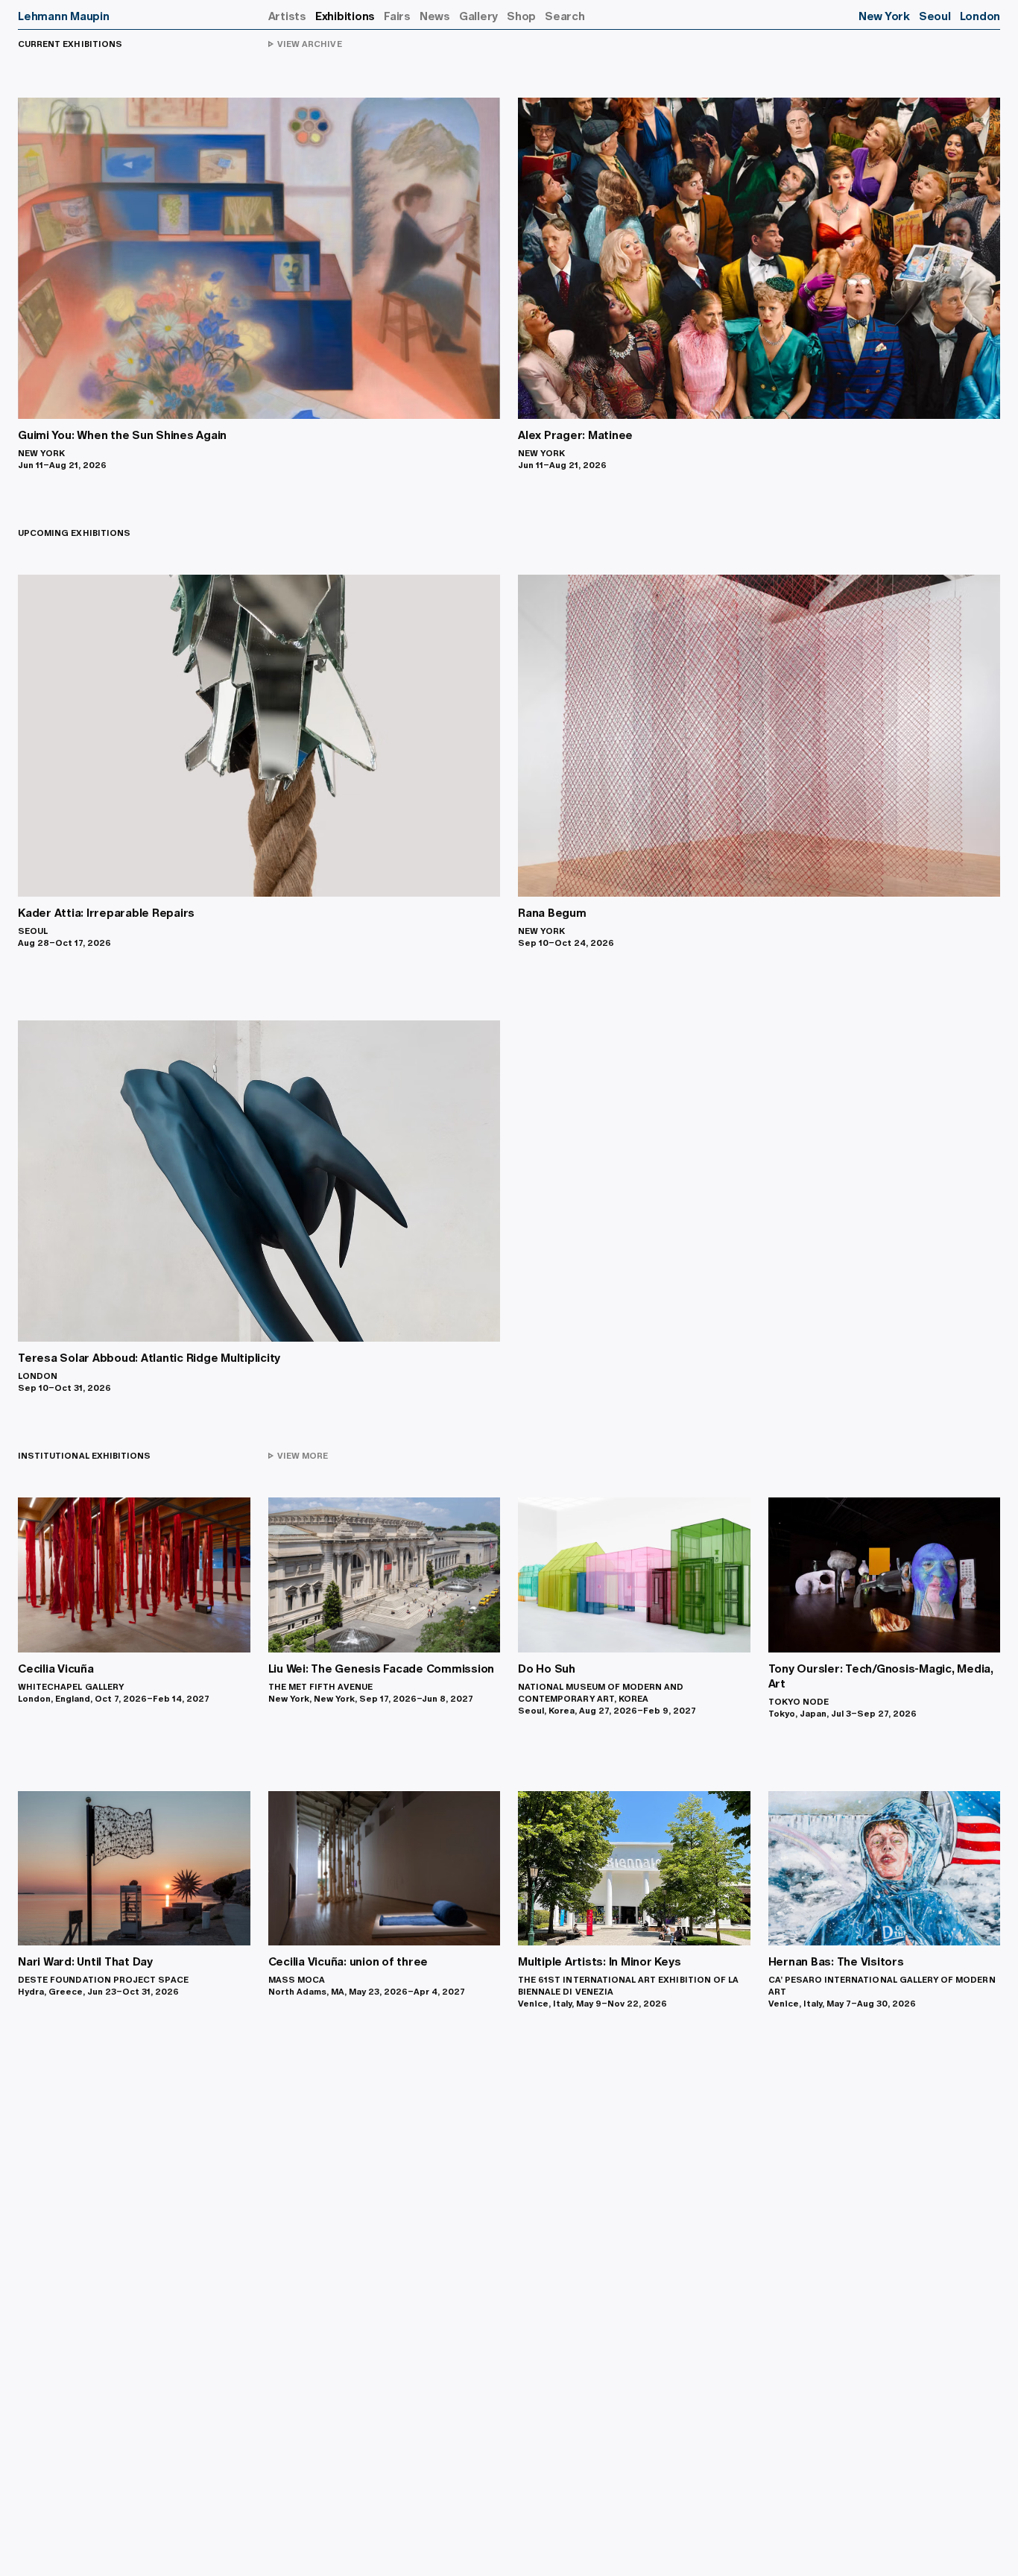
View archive (305, 44)
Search (565, 16)
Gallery (478, 16)
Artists (287, 16)
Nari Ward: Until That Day (85, 1961)
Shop (521, 16)
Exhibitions (345, 16)
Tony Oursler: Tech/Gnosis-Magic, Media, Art (881, 1676)
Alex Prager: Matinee (575, 435)
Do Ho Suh (547, 1669)
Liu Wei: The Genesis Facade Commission (382, 1669)
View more (298, 1456)
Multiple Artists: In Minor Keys (599, 1961)
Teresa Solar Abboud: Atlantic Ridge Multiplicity (149, 1358)
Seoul (935, 16)
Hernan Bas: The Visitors (836, 1961)
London (980, 16)
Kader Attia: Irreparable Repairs (106, 913)
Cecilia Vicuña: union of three (348, 1961)
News (435, 16)
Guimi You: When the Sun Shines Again (122, 435)
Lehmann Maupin (64, 16)
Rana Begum (552, 913)
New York (884, 16)
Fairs (397, 16)
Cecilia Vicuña (56, 1669)
